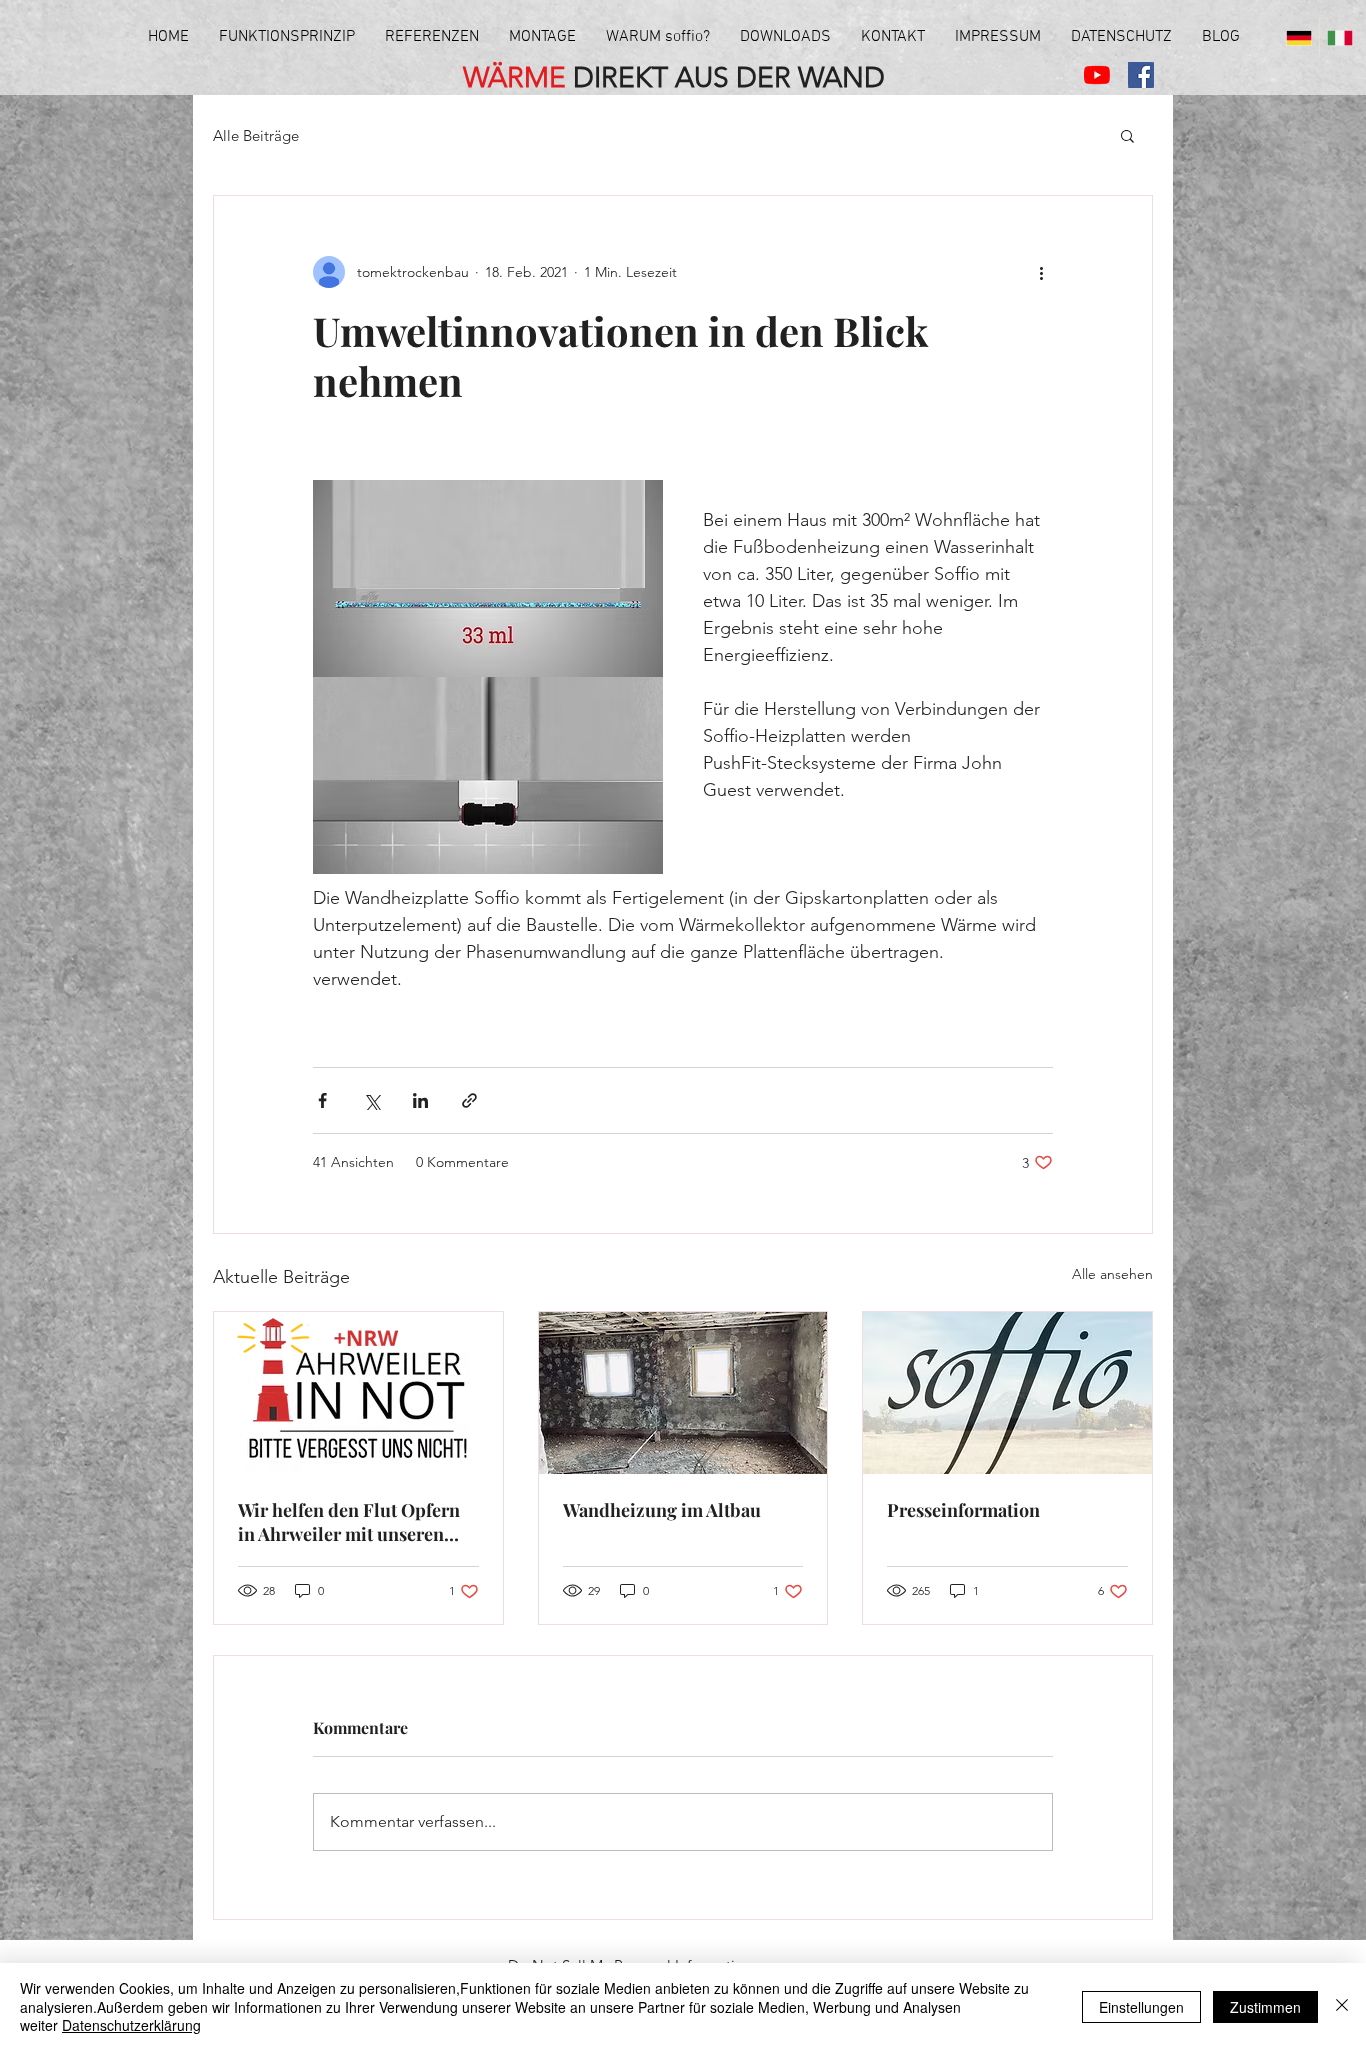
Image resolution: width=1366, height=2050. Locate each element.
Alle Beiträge (256, 135)
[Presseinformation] (1007, 1393)
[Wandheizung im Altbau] (683, 1393)
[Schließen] (1342, 2006)
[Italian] (1339, 37)
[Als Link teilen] (469, 1100)
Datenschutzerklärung (131, 2025)
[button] (1127, 135)
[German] (1299, 37)
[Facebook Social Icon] (1141, 75)
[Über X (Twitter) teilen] (371, 1100)
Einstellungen (1141, 2007)
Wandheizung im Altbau (662, 1510)
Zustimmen (1265, 2007)
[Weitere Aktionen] (1041, 272)
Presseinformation (963, 1510)
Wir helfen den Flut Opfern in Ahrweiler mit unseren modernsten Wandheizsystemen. (349, 1522)
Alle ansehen (1112, 1274)
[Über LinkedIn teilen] (420, 1100)
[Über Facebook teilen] (322, 1100)
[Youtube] (1097, 75)
